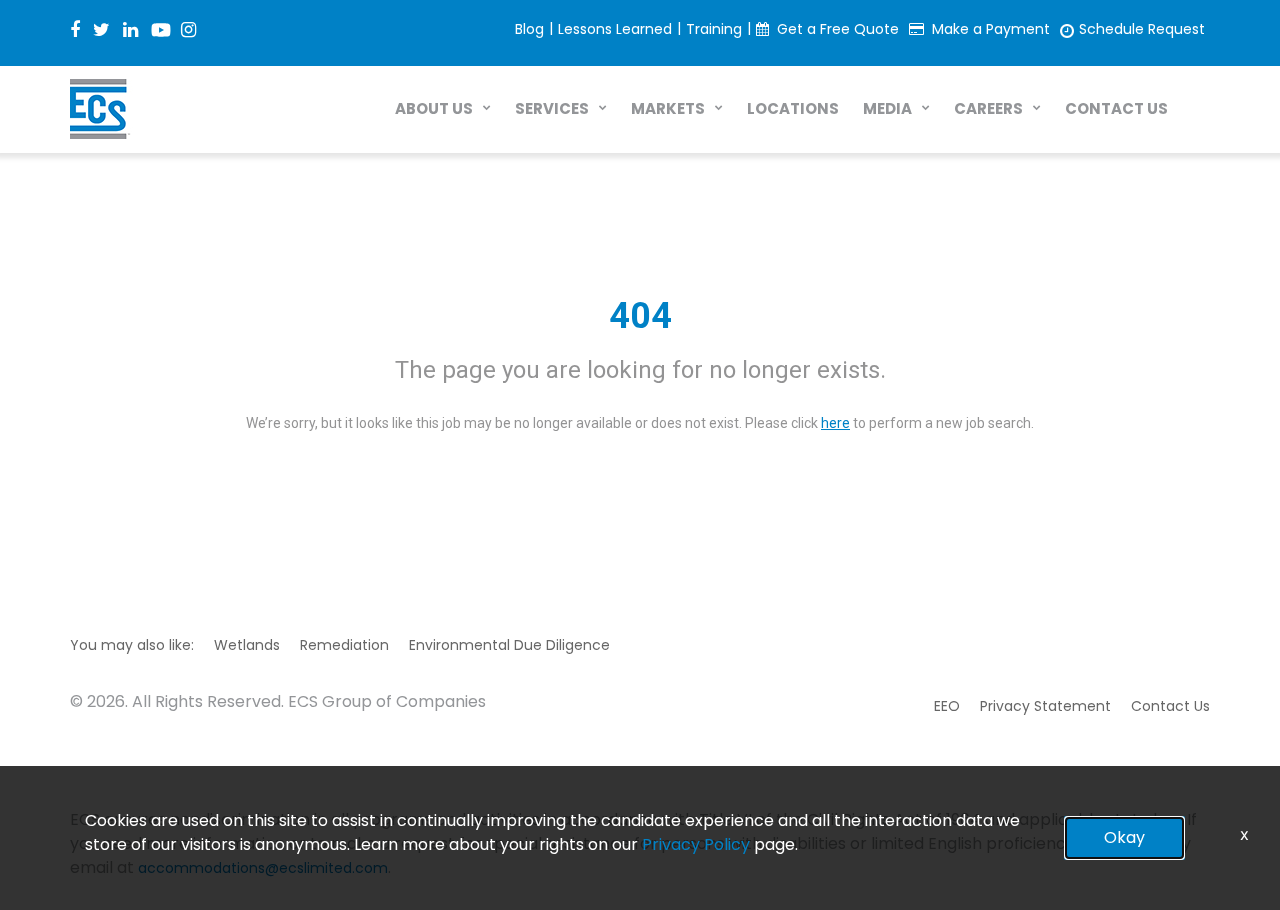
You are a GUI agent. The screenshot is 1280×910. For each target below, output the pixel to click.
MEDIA (887, 108)
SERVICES (552, 108)
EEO (947, 706)
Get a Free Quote (838, 29)
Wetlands (247, 645)
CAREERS (988, 108)
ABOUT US (434, 108)
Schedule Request (1142, 29)
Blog (529, 29)
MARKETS (668, 108)
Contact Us (1170, 706)
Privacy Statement (1045, 706)
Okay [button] (1124, 837)
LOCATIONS (793, 108)
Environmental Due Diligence (509, 645)
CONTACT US (1116, 108)
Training (714, 29)
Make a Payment (991, 29)
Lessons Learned (615, 29)
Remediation (344, 645)
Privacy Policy (696, 844)
